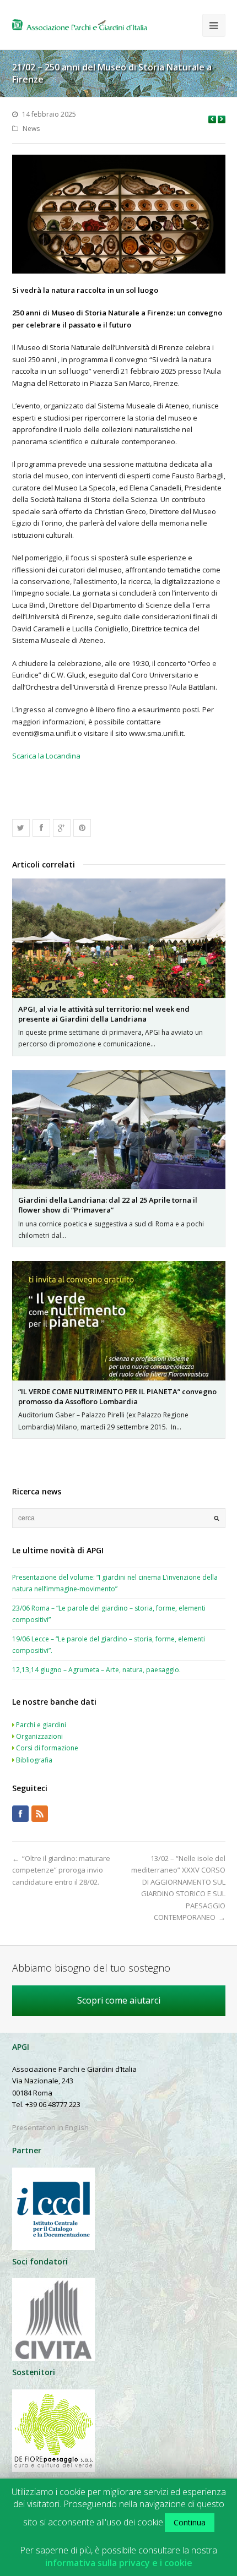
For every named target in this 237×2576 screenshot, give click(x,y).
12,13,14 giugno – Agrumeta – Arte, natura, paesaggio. (96, 1670)
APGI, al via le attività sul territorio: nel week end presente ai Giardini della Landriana (104, 1014)
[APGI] (80, 25)
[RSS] (40, 1814)
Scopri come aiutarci (119, 2000)
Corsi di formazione (47, 1748)
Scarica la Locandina (46, 756)
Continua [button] (190, 2522)
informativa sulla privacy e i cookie (119, 2563)
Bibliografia (34, 1760)
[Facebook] (20, 1814)
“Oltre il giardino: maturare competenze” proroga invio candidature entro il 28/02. (61, 1870)
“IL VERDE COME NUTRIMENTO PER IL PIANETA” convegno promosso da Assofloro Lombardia (117, 1396)
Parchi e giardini (41, 1725)
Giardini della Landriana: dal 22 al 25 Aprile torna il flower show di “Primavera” (108, 1205)
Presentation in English (50, 2127)
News (31, 129)
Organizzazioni (39, 1736)
